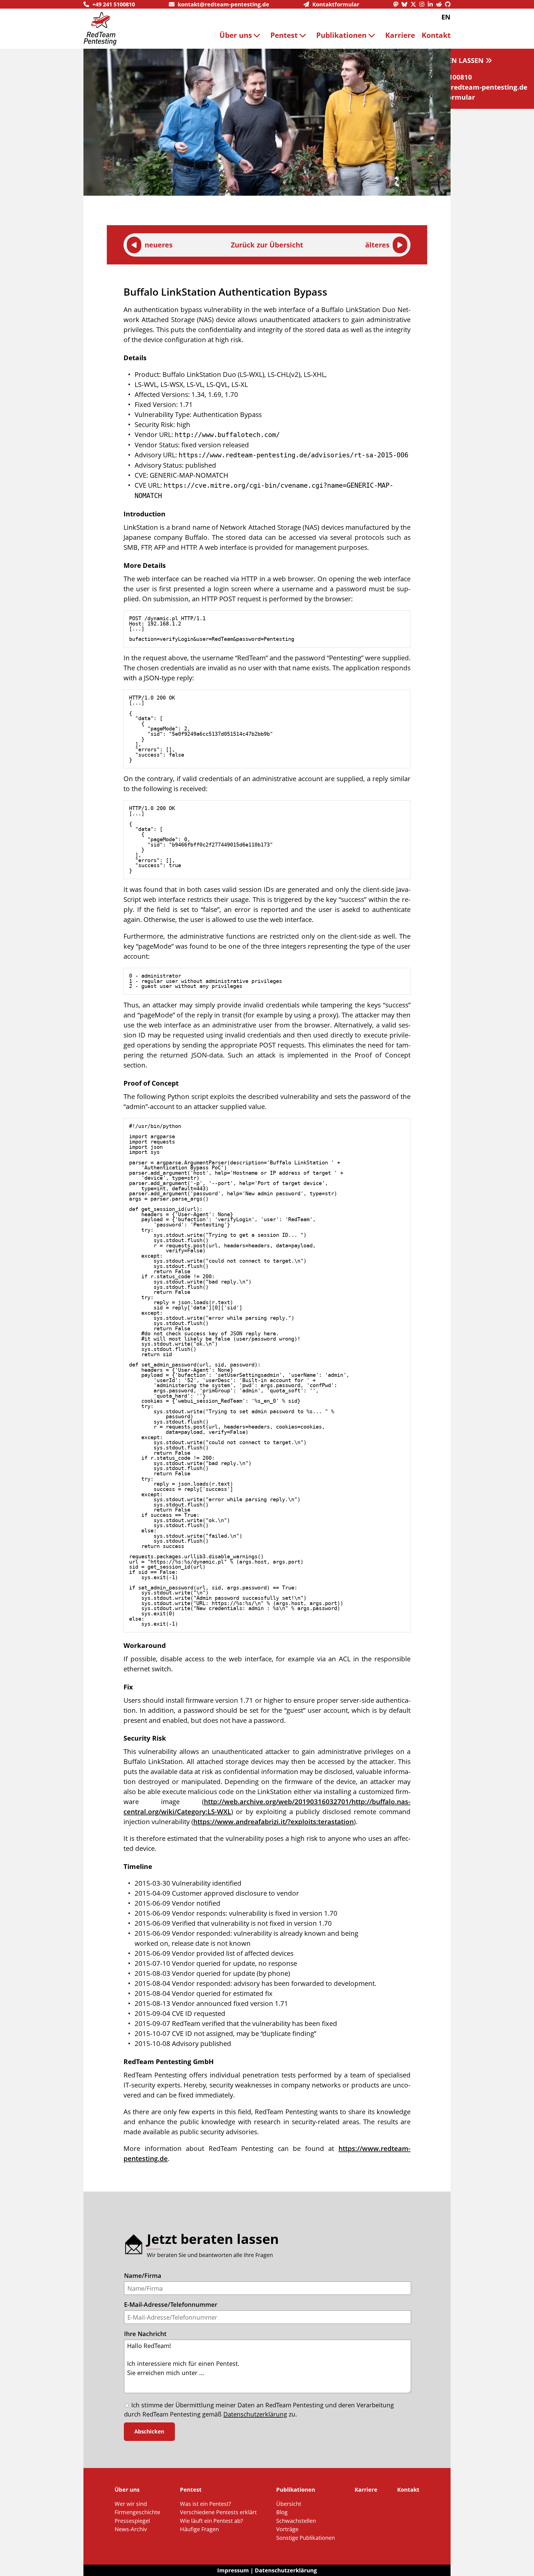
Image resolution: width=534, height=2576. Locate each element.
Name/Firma (143, 2276)
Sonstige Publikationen (306, 2538)
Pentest (284, 35)
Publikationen (341, 35)
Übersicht (289, 2504)
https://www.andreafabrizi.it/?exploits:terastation (274, 1821)
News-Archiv (131, 2529)
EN (446, 17)
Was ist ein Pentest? (206, 2504)
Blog (282, 2512)
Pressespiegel (132, 2521)
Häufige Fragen (199, 2529)
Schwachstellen (296, 2521)
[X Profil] (415, 4)
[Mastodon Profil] (397, 4)
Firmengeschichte (137, 2512)
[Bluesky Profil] (406, 4)
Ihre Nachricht (145, 2334)
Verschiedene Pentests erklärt (218, 2512)
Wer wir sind (131, 2504)
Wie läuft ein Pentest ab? (212, 2521)
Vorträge (287, 2529)
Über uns (236, 35)
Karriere (400, 35)
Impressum (233, 2570)
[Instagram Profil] (424, 4)
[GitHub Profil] (448, 4)
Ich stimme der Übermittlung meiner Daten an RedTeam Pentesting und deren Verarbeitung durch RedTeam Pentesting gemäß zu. (259, 2409)
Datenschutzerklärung (255, 2414)
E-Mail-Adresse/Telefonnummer (171, 2304)
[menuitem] (242, 35)
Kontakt (436, 35)
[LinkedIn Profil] (432, 4)
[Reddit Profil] (441, 4)
